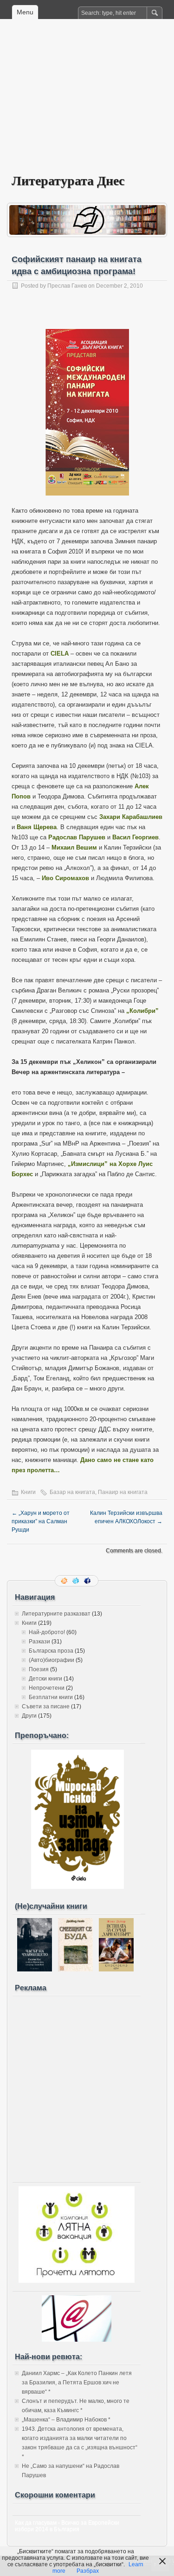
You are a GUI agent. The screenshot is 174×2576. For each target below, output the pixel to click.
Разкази (39, 1642)
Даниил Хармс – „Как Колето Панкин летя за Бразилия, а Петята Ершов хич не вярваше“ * (77, 2383)
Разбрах (88, 2571)
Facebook (88, 1581)
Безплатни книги (51, 1697)
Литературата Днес (68, 180)
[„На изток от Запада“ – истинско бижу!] (77, 1887)
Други (29, 1716)
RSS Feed (65, 1581)
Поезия (39, 1669)
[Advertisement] (87, 103)
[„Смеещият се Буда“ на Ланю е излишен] (75, 1970)
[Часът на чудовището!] (35, 1970)
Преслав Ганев (67, 286)
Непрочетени (47, 1688)
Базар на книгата (72, 1492)
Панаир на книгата (123, 1492)
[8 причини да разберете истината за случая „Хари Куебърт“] (116, 1970)
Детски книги (45, 1679)
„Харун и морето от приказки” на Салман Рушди (41, 1521)
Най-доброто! (47, 1632)
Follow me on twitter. (77, 1581)
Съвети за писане (46, 1707)
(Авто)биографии (52, 1660)
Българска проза (51, 1651)
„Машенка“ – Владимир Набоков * (66, 2420)
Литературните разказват (56, 1614)
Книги (28, 1492)
